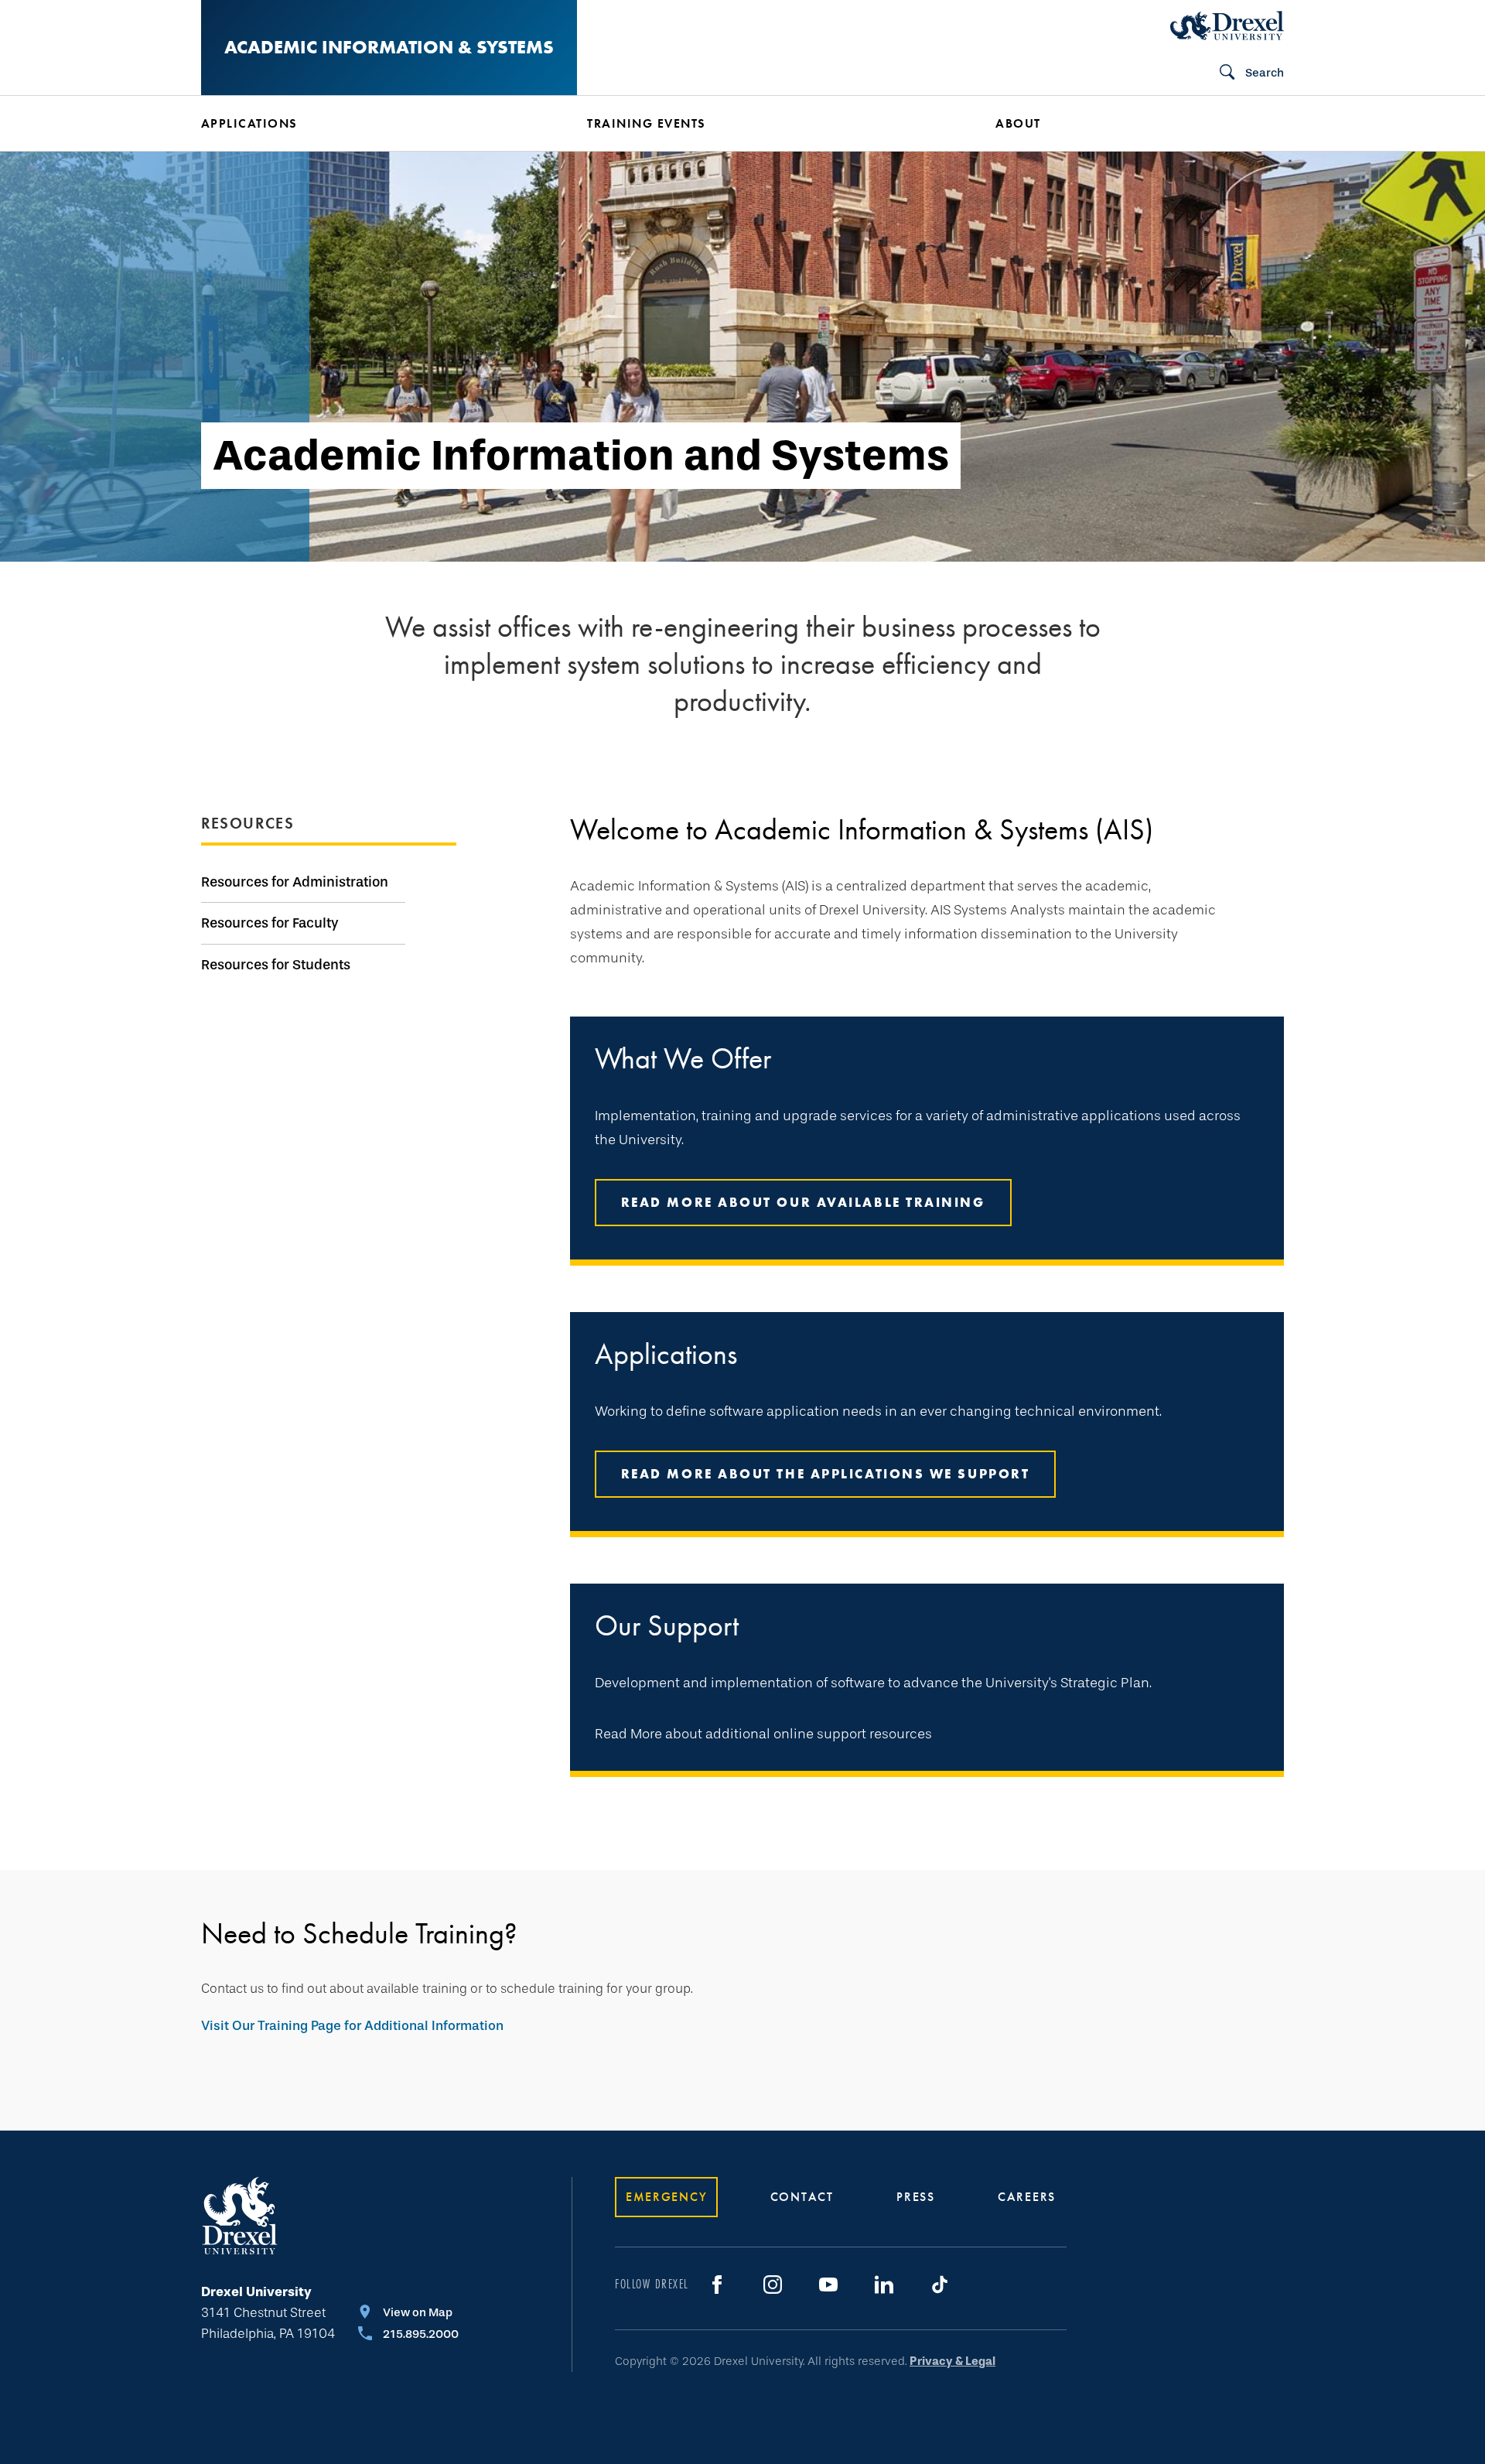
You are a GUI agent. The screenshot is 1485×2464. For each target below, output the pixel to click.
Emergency (666, 2197)
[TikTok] (940, 2285)
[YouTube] (828, 2285)
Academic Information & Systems (389, 47)
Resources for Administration (295, 882)
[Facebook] (717, 2285)
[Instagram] (773, 2285)
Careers (1027, 2197)
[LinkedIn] (884, 2285)
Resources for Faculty (270, 923)
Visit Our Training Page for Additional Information (352, 2026)
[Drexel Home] (1227, 26)
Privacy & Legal (952, 2361)
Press (916, 2197)
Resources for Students (276, 965)
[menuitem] (371, 124)
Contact (802, 2197)
